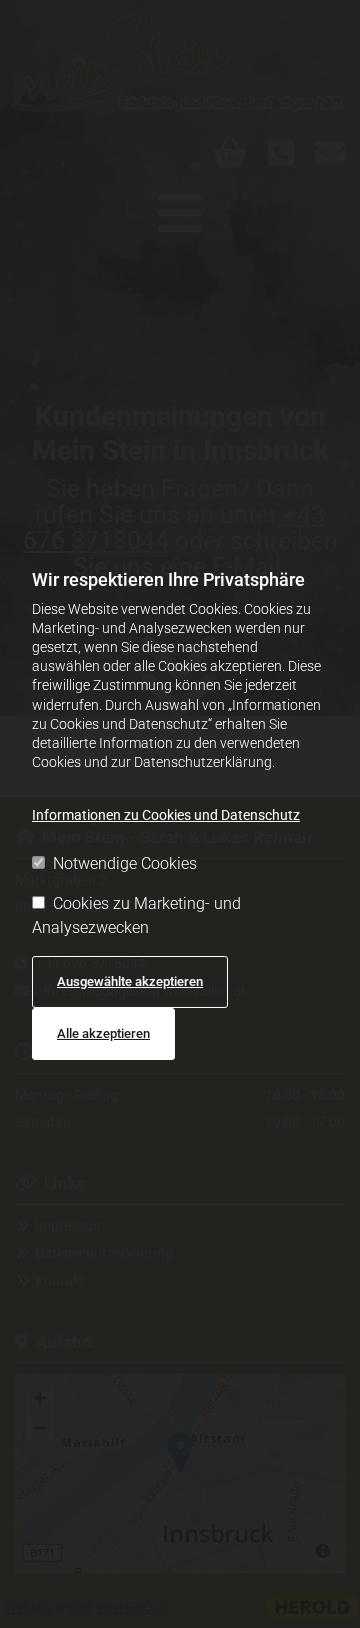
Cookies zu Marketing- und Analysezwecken (136, 915)
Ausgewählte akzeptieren (130, 981)
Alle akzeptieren (103, 1033)
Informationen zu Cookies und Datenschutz (166, 815)
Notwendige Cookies (125, 863)
